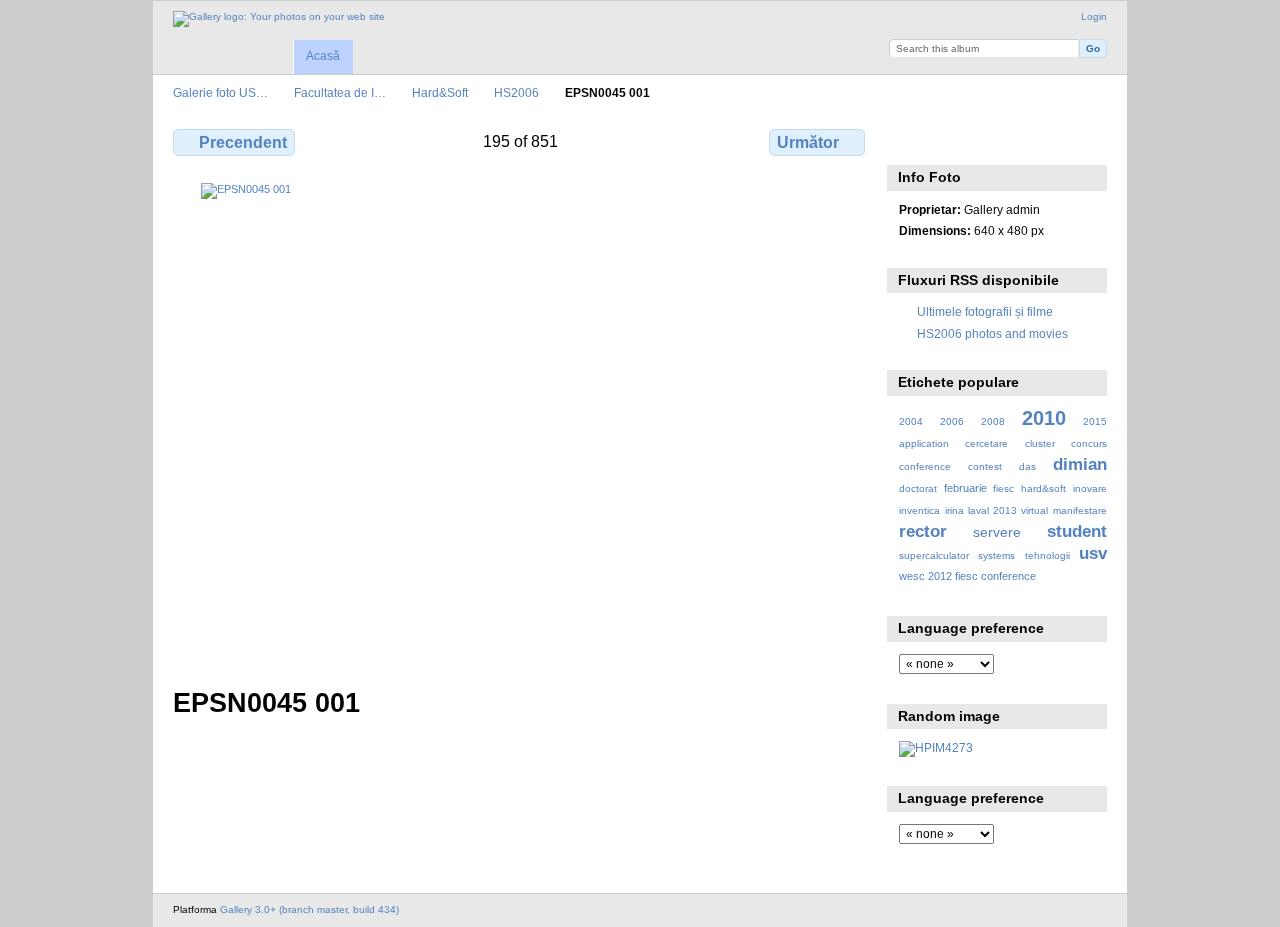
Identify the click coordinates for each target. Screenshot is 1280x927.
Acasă (323, 56)
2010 (1044, 418)
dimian (1080, 464)
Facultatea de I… (340, 92)
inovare (1090, 488)
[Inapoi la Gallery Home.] (279, 19)
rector (923, 531)
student (1077, 531)
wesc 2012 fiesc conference (967, 576)
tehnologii (1047, 555)
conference (925, 466)
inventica (919, 510)
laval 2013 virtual (1008, 510)
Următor (808, 142)
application (924, 443)
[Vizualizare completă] (521, 423)
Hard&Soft (440, 92)
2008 (993, 421)
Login (1094, 16)
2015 (1095, 421)
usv (1093, 553)
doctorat (918, 488)
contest (985, 466)
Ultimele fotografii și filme (985, 311)
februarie (965, 488)
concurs (1089, 443)
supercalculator (934, 555)
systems (996, 555)
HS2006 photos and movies (992, 333)
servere (997, 532)
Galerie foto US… (220, 92)
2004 (911, 421)
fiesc (1003, 488)
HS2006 (516, 92)
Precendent (243, 142)
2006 (952, 421)
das (1027, 466)
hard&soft (1043, 488)
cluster (1040, 443)
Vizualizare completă (909, 140)
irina (954, 510)
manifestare (1080, 510)
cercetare (986, 443)
